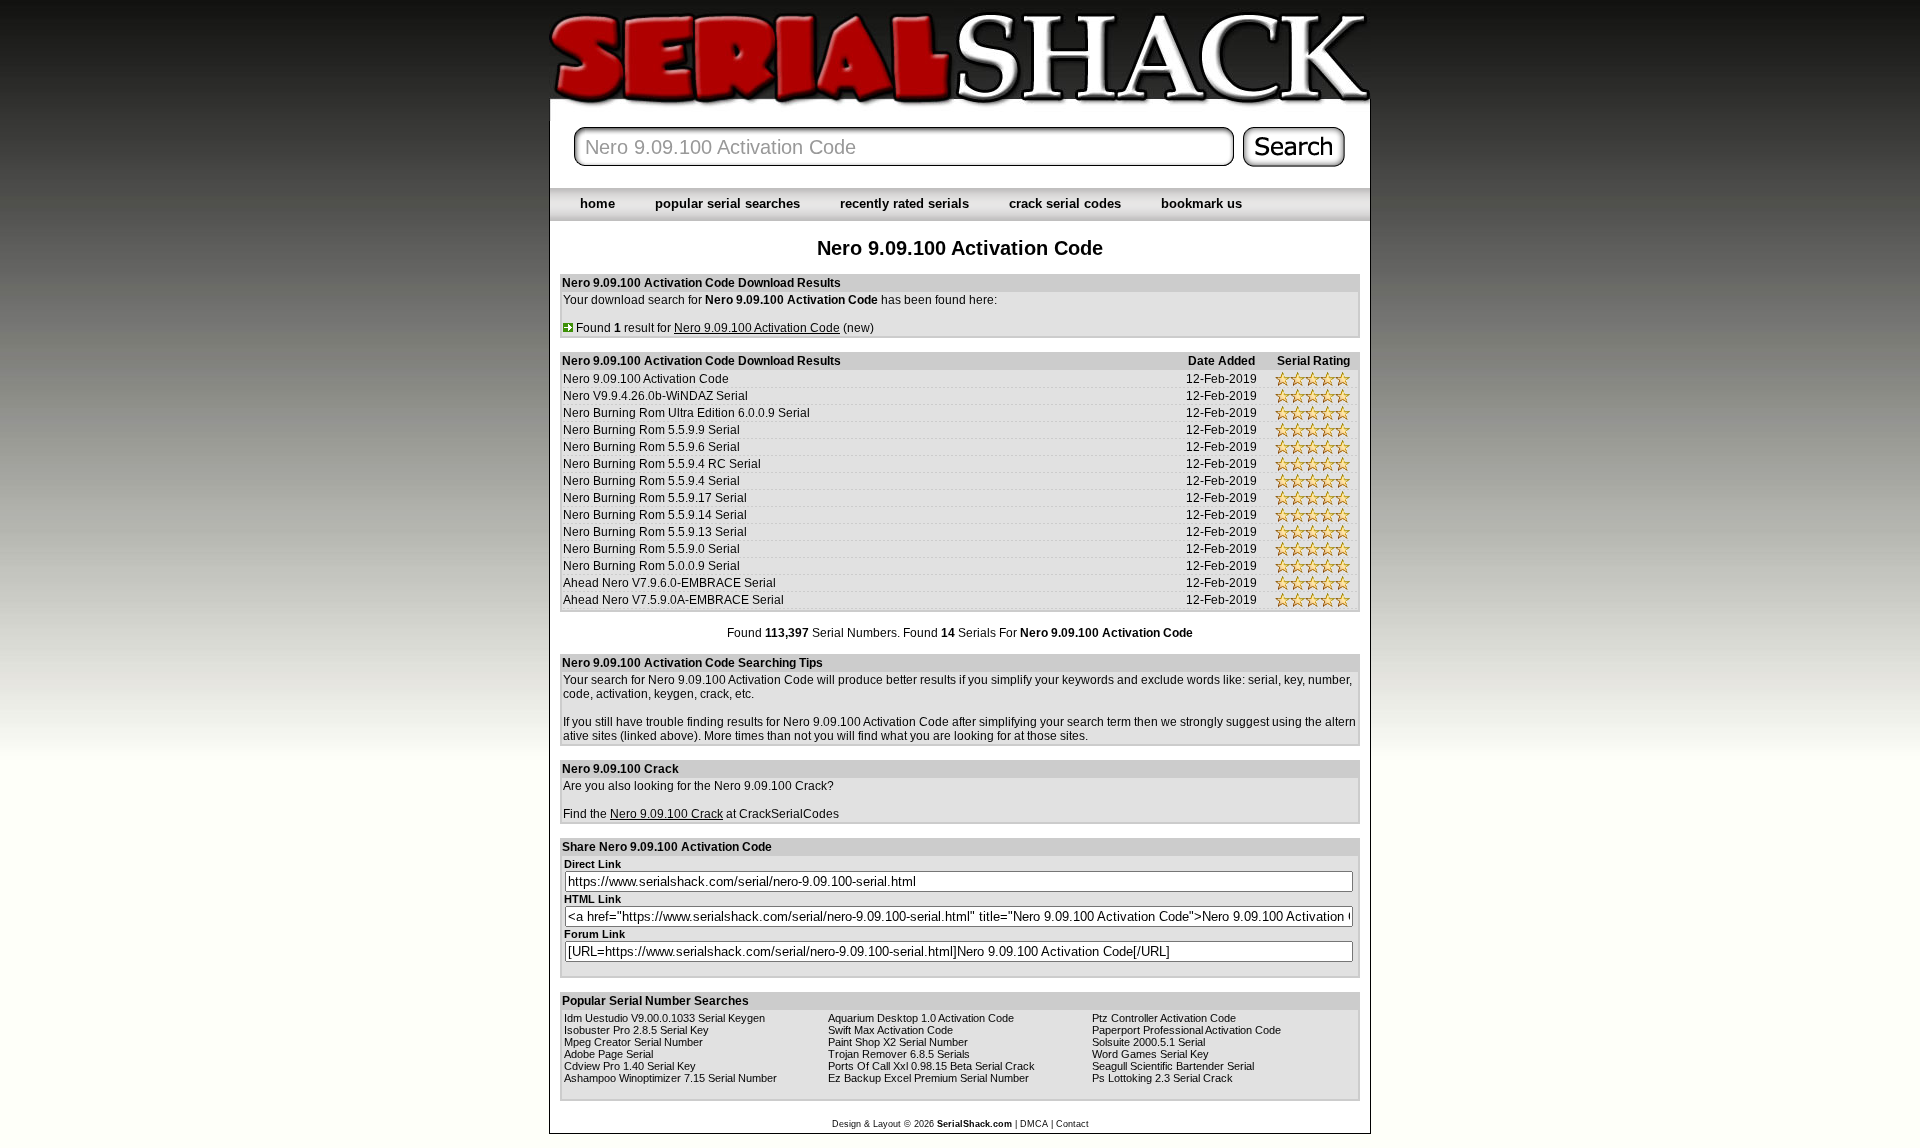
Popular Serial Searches (727, 203)
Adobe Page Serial (608, 1054)
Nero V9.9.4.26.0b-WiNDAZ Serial (655, 396)
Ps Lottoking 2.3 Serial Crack (1162, 1078)
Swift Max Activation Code (890, 1030)
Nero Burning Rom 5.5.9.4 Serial (651, 481)
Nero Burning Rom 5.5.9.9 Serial (651, 430)
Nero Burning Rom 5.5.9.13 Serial (655, 532)
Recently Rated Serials (904, 203)
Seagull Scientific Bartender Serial (1173, 1066)
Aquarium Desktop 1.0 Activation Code (921, 1018)
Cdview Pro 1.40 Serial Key (630, 1066)
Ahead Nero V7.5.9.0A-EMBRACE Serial (673, 600)
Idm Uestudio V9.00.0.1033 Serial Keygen (664, 1018)
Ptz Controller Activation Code (1164, 1018)
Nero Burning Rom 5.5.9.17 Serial (655, 498)
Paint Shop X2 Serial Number (898, 1042)
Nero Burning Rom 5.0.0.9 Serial (651, 566)
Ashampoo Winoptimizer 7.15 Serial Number (670, 1078)
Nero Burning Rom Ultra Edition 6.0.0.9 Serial (686, 413)
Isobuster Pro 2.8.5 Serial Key (636, 1030)
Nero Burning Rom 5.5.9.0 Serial (651, 549)
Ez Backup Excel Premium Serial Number (928, 1078)
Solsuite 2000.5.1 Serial (1148, 1042)
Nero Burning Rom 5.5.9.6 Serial (651, 447)
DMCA (1034, 1124)
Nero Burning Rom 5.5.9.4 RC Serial (662, 464)
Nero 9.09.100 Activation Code (646, 379)
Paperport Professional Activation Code (1186, 1030)
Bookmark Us (1201, 203)
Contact (1072, 1124)
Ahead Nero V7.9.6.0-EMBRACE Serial (669, 583)
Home (597, 203)
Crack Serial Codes (1065, 203)
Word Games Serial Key (1150, 1054)
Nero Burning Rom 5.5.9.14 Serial (655, 515)
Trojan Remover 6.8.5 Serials (899, 1054)
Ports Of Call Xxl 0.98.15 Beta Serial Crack (931, 1066)
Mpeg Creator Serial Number (633, 1042)
